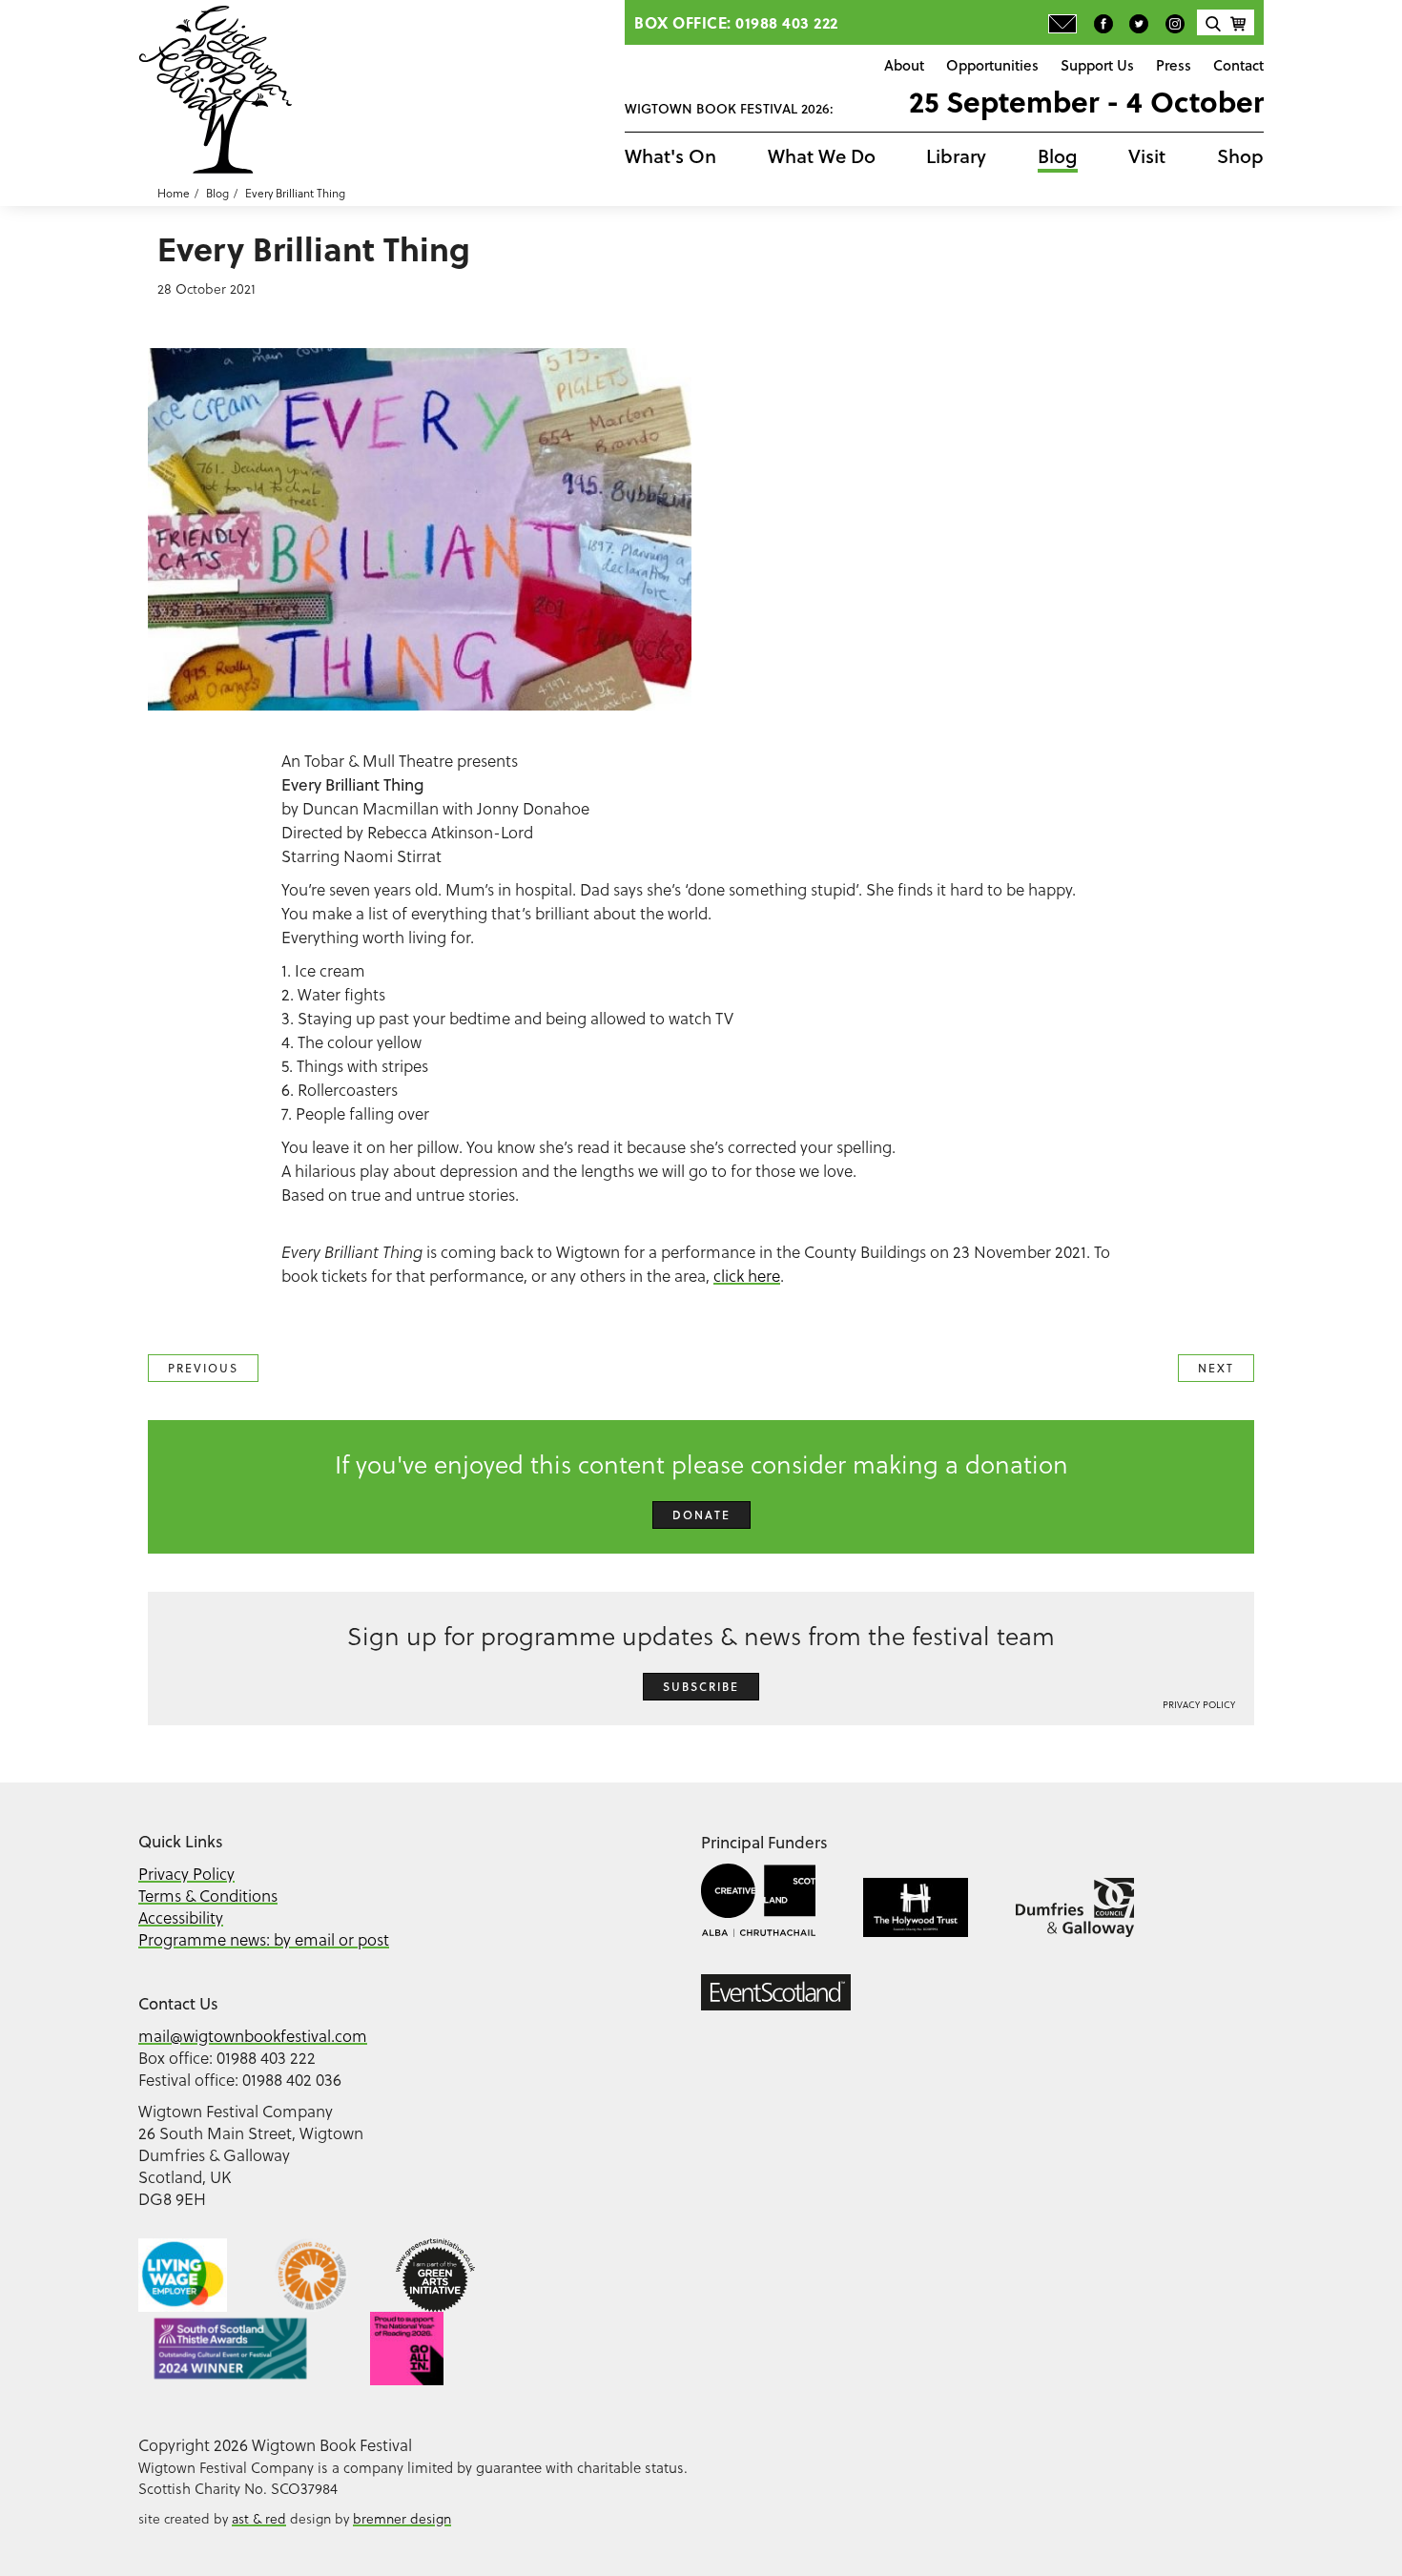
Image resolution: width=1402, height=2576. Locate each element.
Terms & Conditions (208, 1896)
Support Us (1097, 65)
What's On (670, 156)
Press (1174, 65)
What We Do (822, 156)
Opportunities (992, 65)
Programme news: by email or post (264, 1939)
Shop (1240, 156)
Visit (1147, 156)
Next (1216, 1368)
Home (174, 193)
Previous (203, 1368)
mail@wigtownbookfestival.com (253, 2036)
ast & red (259, 2518)
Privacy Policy (1199, 1704)
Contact (1238, 65)
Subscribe (701, 1687)
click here (747, 1276)
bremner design (402, 2518)
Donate (701, 1515)
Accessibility (181, 1917)
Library (956, 156)
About (904, 65)
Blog (1058, 156)
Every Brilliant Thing (295, 193)
